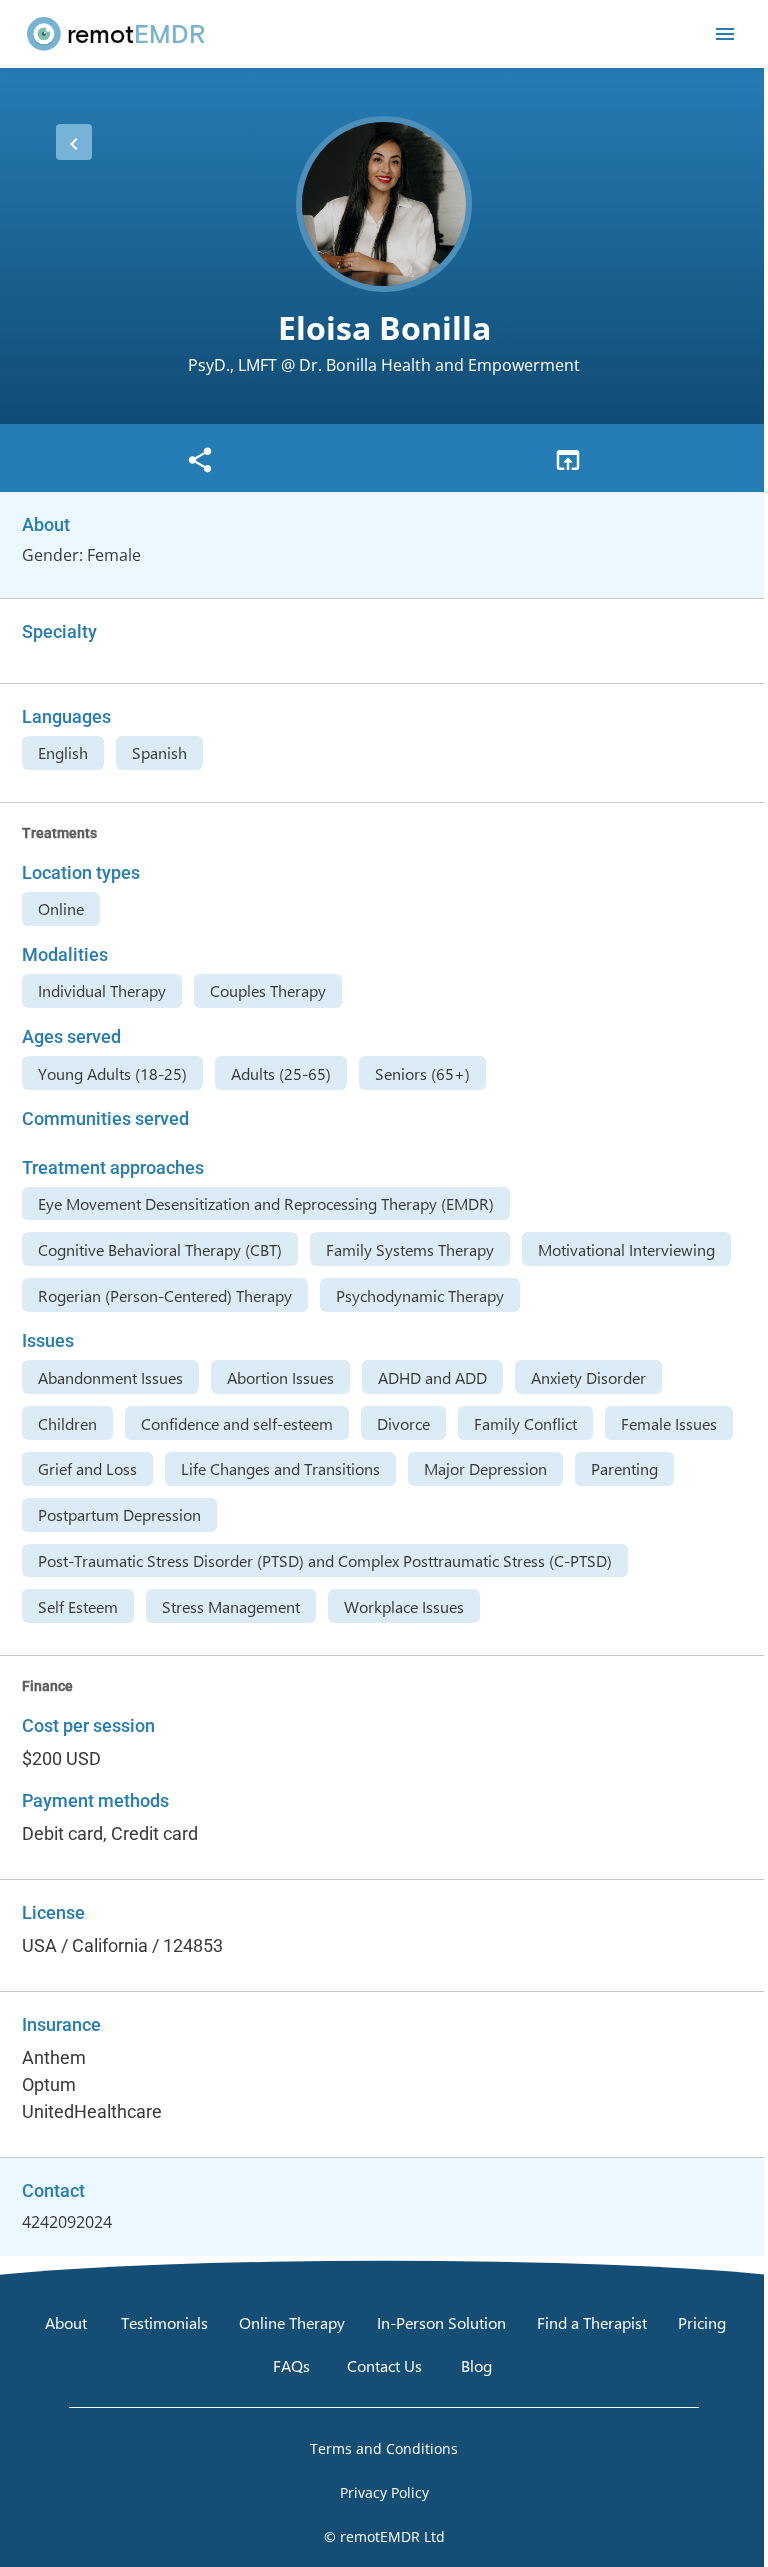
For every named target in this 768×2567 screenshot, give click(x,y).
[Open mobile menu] (725, 34)
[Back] (74, 142)
